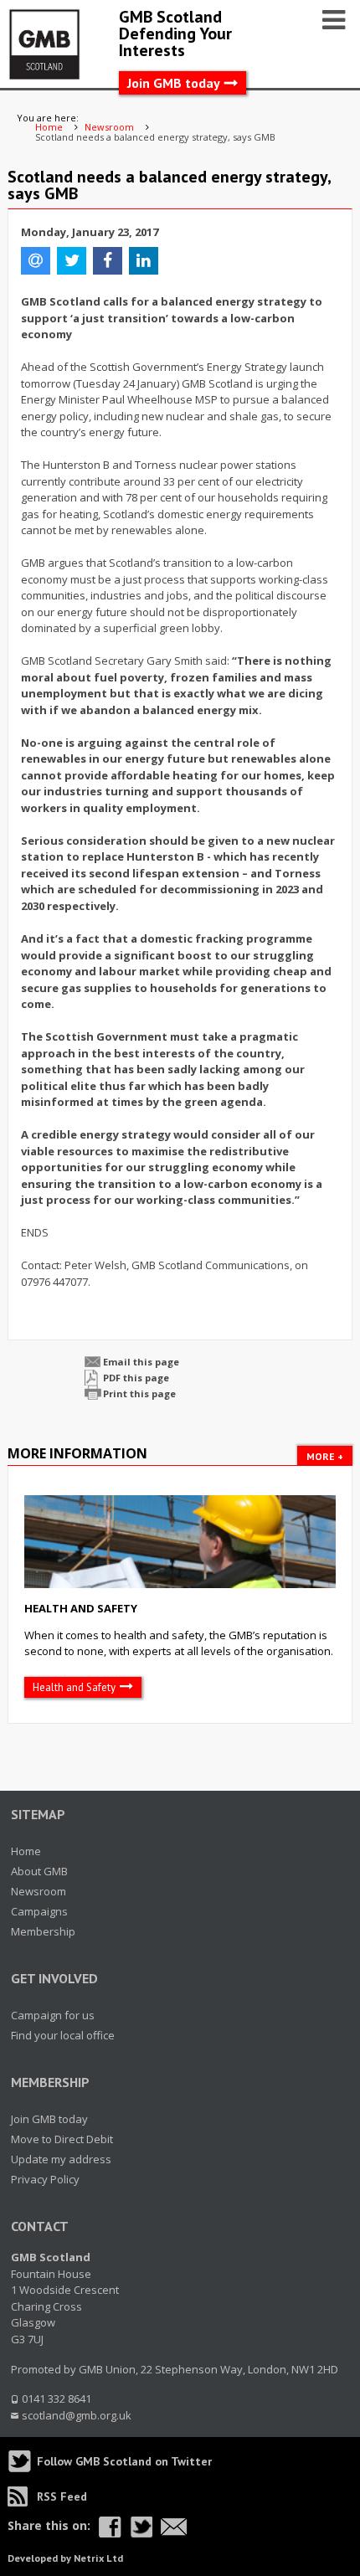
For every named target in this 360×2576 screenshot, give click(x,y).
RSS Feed (62, 2496)
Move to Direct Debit (62, 2139)
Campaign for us (53, 2015)
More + (325, 1456)
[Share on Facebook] (110, 2527)
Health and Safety (81, 1608)
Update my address (61, 2159)
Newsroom (39, 1891)
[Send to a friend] (174, 2527)
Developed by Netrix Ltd (65, 2558)
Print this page (139, 1393)
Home (26, 1851)
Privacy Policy (45, 2179)
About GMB (39, 1871)
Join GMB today (174, 83)
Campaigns (39, 1911)
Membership (43, 1931)
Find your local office (63, 2035)
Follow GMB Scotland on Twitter (124, 2461)
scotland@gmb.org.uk (77, 2415)
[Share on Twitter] (141, 2527)
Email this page (141, 1362)
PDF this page (136, 1378)
